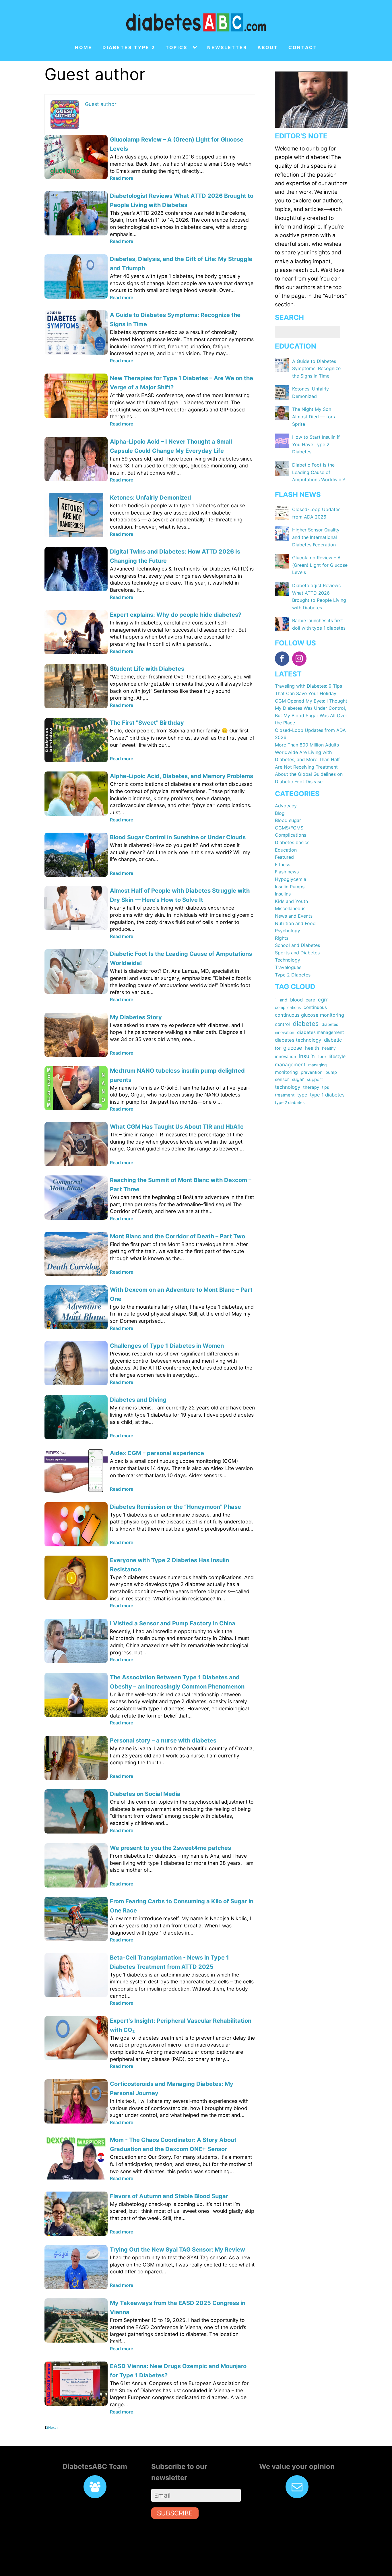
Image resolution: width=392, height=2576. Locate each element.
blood (296, 1000)
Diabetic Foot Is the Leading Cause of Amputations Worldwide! (319, 472)
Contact (303, 48)
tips (325, 1087)
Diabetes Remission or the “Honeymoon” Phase (175, 1507)
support (315, 1079)
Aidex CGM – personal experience (157, 1453)
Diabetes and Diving (138, 1400)
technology (288, 1087)
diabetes (306, 1024)
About (268, 48)
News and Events (294, 916)
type (302, 1095)
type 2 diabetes (290, 1102)
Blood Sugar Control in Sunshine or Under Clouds (178, 837)
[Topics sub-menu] (196, 48)
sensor (282, 1079)
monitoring (286, 1072)
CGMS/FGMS (289, 828)
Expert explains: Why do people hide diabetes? (176, 615)
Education (286, 850)
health (312, 1048)
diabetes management (321, 1032)
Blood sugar (288, 820)
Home (84, 48)
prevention (312, 1072)
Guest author (101, 104)
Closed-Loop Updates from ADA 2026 (310, 734)
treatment (285, 1095)
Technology (288, 960)
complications (288, 1007)
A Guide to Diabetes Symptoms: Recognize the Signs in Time (316, 369)
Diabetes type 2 (129, 48)
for (278, 1048)
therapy (311, 1087)
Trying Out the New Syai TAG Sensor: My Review (177, 2250)
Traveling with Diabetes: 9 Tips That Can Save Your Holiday (308, 690)
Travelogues (288, 967)
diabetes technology (298, 1040)
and (284, 1000)
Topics (176, 48)
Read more (122, 178)
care (310, 1000)
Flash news (287, 872)
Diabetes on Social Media (145, 1794)
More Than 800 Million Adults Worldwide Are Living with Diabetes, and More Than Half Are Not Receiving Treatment (307, 756)
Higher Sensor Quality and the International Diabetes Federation (316, 537)
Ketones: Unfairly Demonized (151, 498)
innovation (286, 1057)
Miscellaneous (290, 908)
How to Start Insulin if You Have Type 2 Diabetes (316, 444)
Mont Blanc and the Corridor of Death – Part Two (177, 1236)
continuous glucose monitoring (309, 1015)
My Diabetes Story (136, 1017)
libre (322, 1056)
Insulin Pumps (290, 887)
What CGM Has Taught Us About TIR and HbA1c (177, 1127)
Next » (53, 2427)
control (282, 1024)
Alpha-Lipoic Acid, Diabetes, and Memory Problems (182, 776)
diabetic (333, 1040)
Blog (280, 813)
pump (331, 1072)
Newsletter (227, 48)
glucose (293, 1048)
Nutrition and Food (295, 923)
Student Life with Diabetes (147, 669)
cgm (323, 999)
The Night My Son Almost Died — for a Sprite (314, 416)
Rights (282, 938)
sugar (298, 1079)
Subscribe (175, 2513)
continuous (315, 1007)
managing (318, 1065)
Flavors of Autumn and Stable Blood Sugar (169, 2196)
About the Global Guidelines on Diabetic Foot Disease (309, 778)
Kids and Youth (291, 901)
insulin (307, 1056)
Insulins (283, 894)
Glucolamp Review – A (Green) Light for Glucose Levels (320, 565)
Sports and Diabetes (297, 953)
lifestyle (337, 1056)
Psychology (288, 931)
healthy (329, 1048)
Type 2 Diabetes (293, 975)
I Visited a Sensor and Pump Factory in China (173, 1623)
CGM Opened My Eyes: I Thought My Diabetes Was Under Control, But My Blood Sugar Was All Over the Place (311, 712)
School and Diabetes (297, 945)
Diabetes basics (292, 842)
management (290, 1064)
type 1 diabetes (327, 1095)
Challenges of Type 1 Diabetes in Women (167, 1346)
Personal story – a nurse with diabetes (163, 1740)
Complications (291, 835)
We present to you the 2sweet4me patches (170, 1848)
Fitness (283, 865)
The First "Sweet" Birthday (147, 723)
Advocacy (286, 806)
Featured (284, 857)
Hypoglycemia (291, 879)
